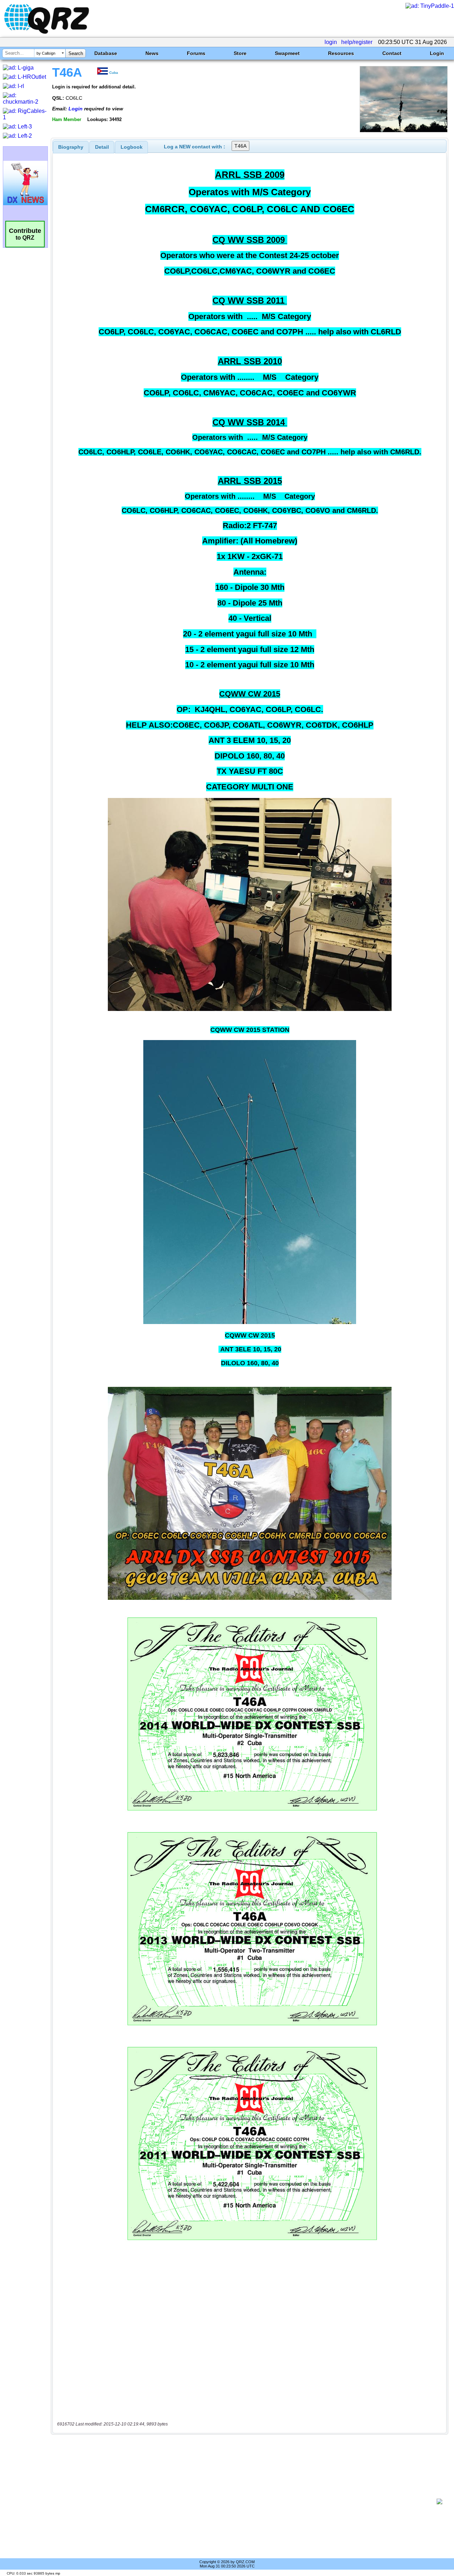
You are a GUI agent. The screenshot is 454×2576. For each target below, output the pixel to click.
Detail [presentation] (102, 147)
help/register (357, 42)
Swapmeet (287, 53)
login (331, 42)
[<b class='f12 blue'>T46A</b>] (404, 130)
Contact (392, 53)
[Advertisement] (247, 2501)
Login (437, 53)
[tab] (71, 147)
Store (240, 53)
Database (106, 53)
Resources (341, 53)
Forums (196, 53)
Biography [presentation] (71, 147)
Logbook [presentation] (132, 147)
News (152, 53)
